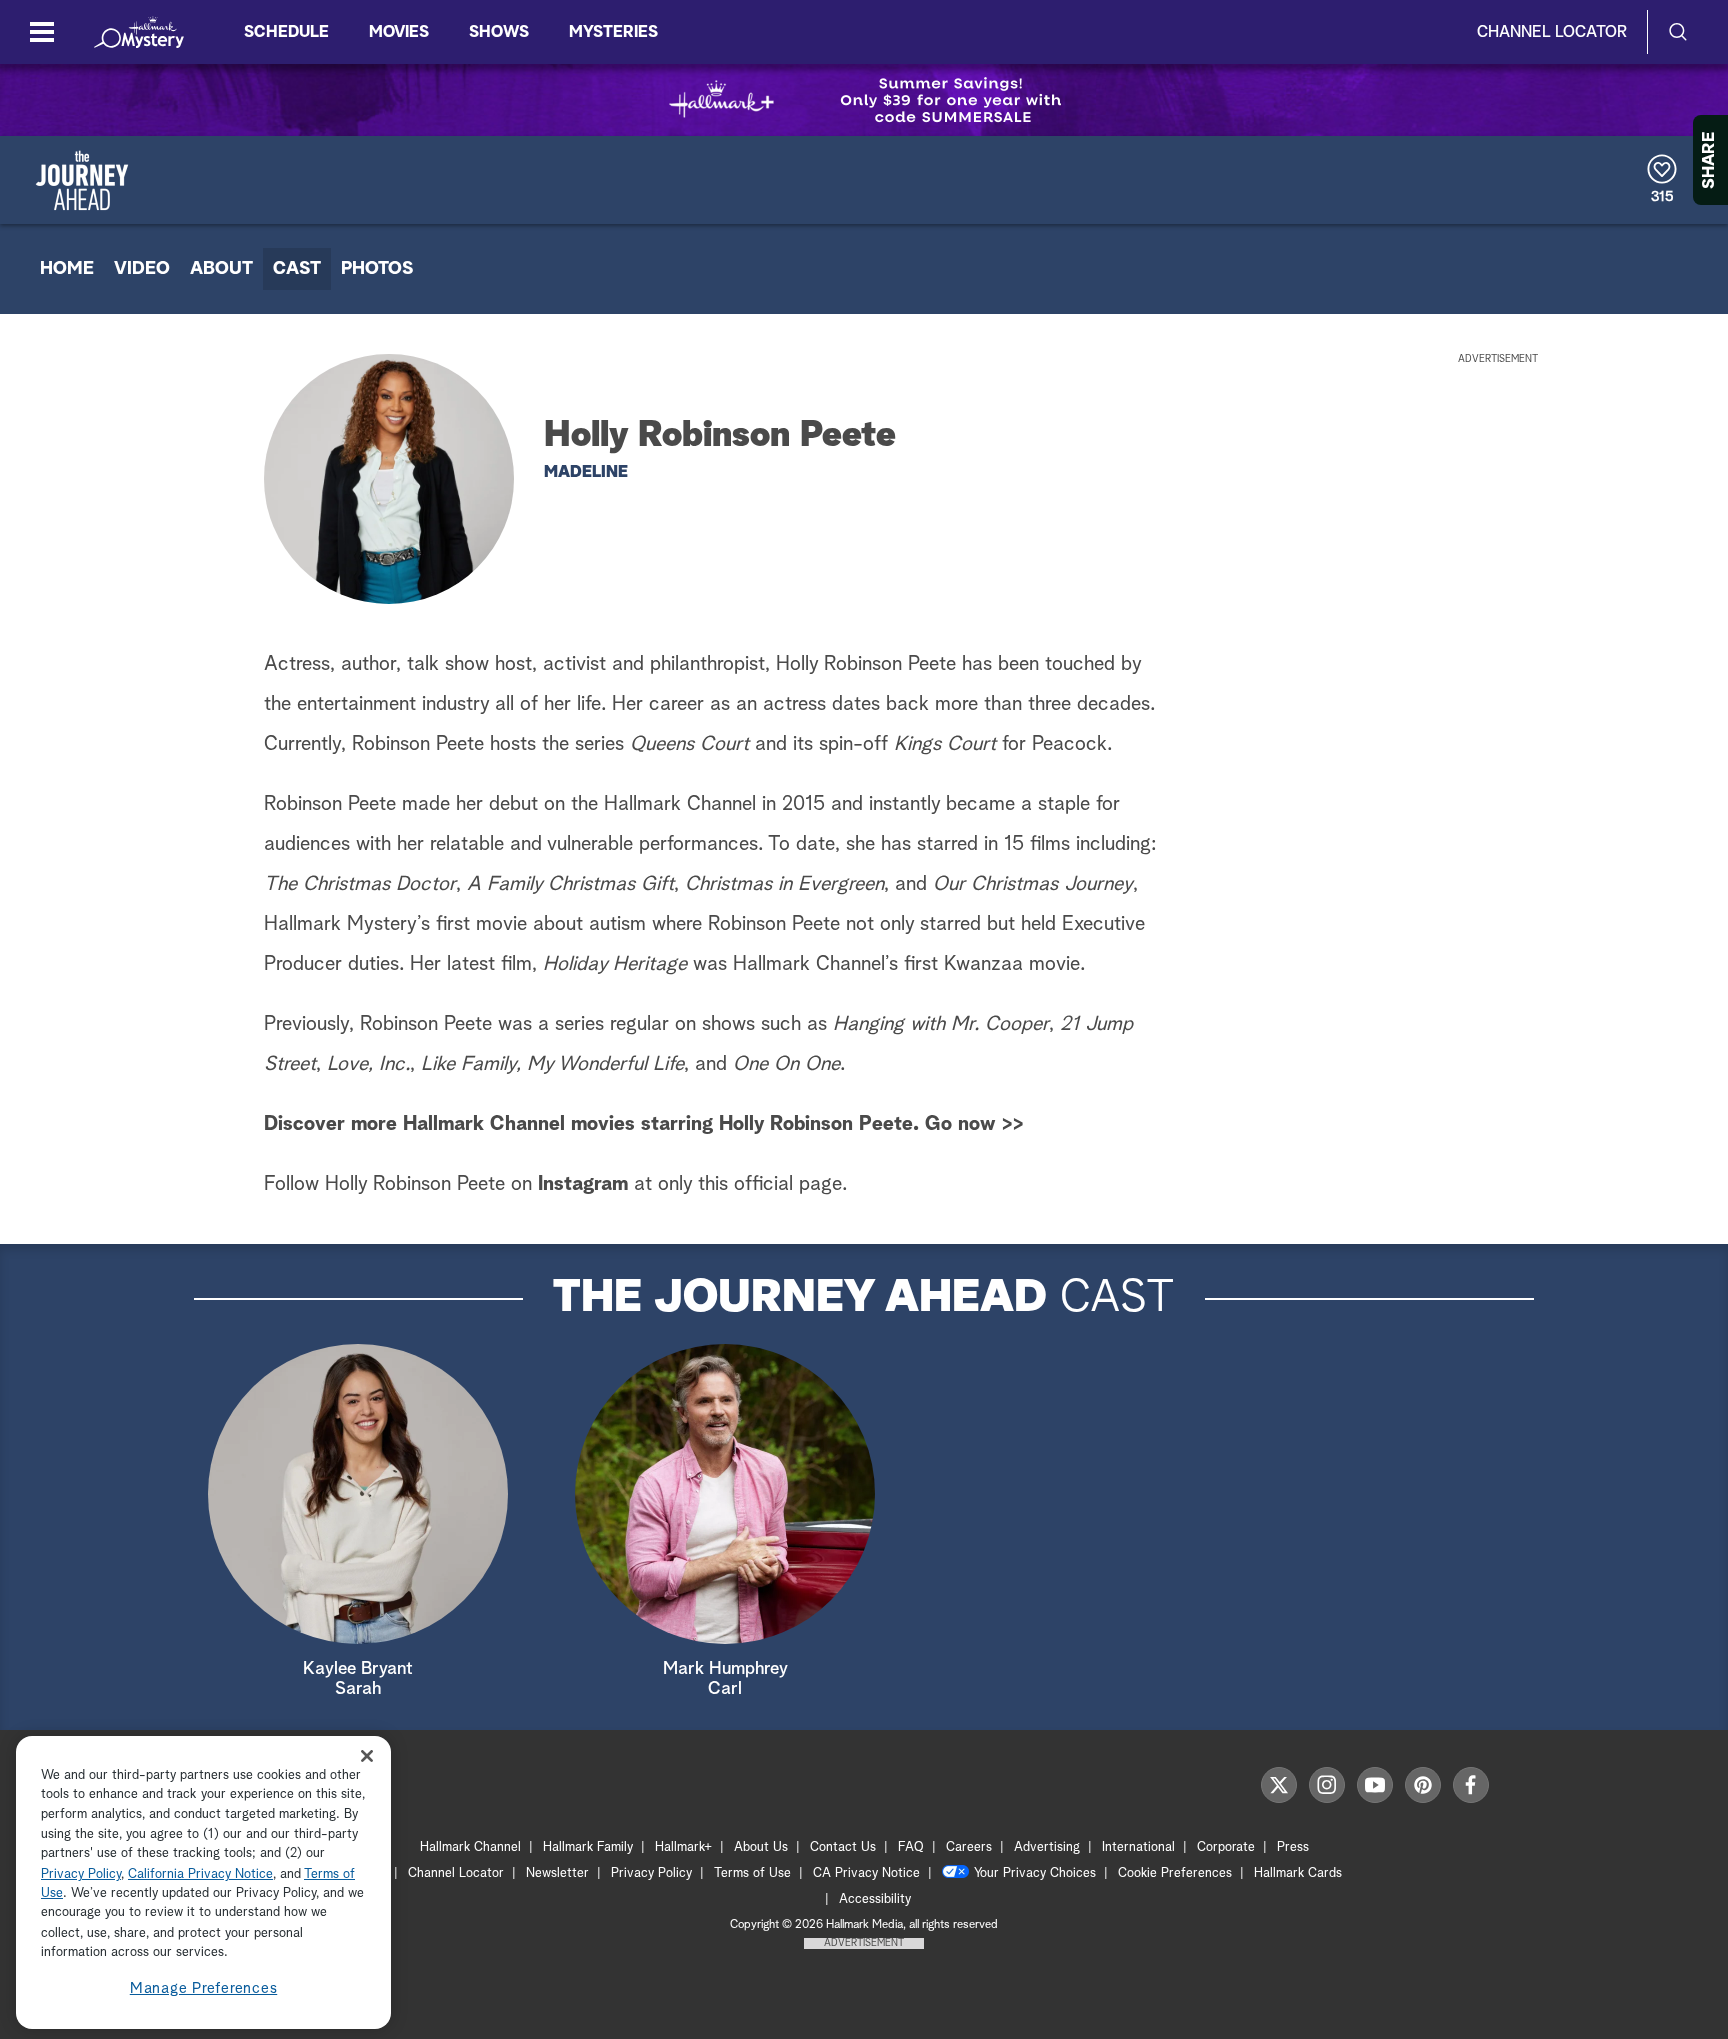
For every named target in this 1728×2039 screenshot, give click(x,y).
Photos (377, 269)
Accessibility (875, 1899)
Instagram (583, 1184)
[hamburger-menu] (42, 32)
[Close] (367, 1756)
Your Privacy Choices (1035, 1873)
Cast (297, 269)
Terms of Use (752, 1873)
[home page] (139, 32)
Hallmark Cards (1298, 1873)
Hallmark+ (683, 1847)
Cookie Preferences (1175, 1873)
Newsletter (557, 1873)
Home (67, 269)
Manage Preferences (204, 1988)
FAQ (911, 1847)
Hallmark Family (588, 1847)
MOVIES (399, 32)
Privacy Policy (651, 1873)
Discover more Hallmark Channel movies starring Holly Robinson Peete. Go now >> (644, 1124)
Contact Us (843, 1847)
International (1138, 1847)
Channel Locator (1552, 32)
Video (142, 269)
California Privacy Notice (200, 1874)
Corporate (1226, 1847)
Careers (969, 1847)
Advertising (1047, 1847)
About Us (761, 1847)
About (221, 269)
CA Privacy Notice (866, 1873)
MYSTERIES (613, 32)
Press (1293, 1847)
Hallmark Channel (470, 1847)
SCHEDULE (286, 32)
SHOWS (499, 32)
